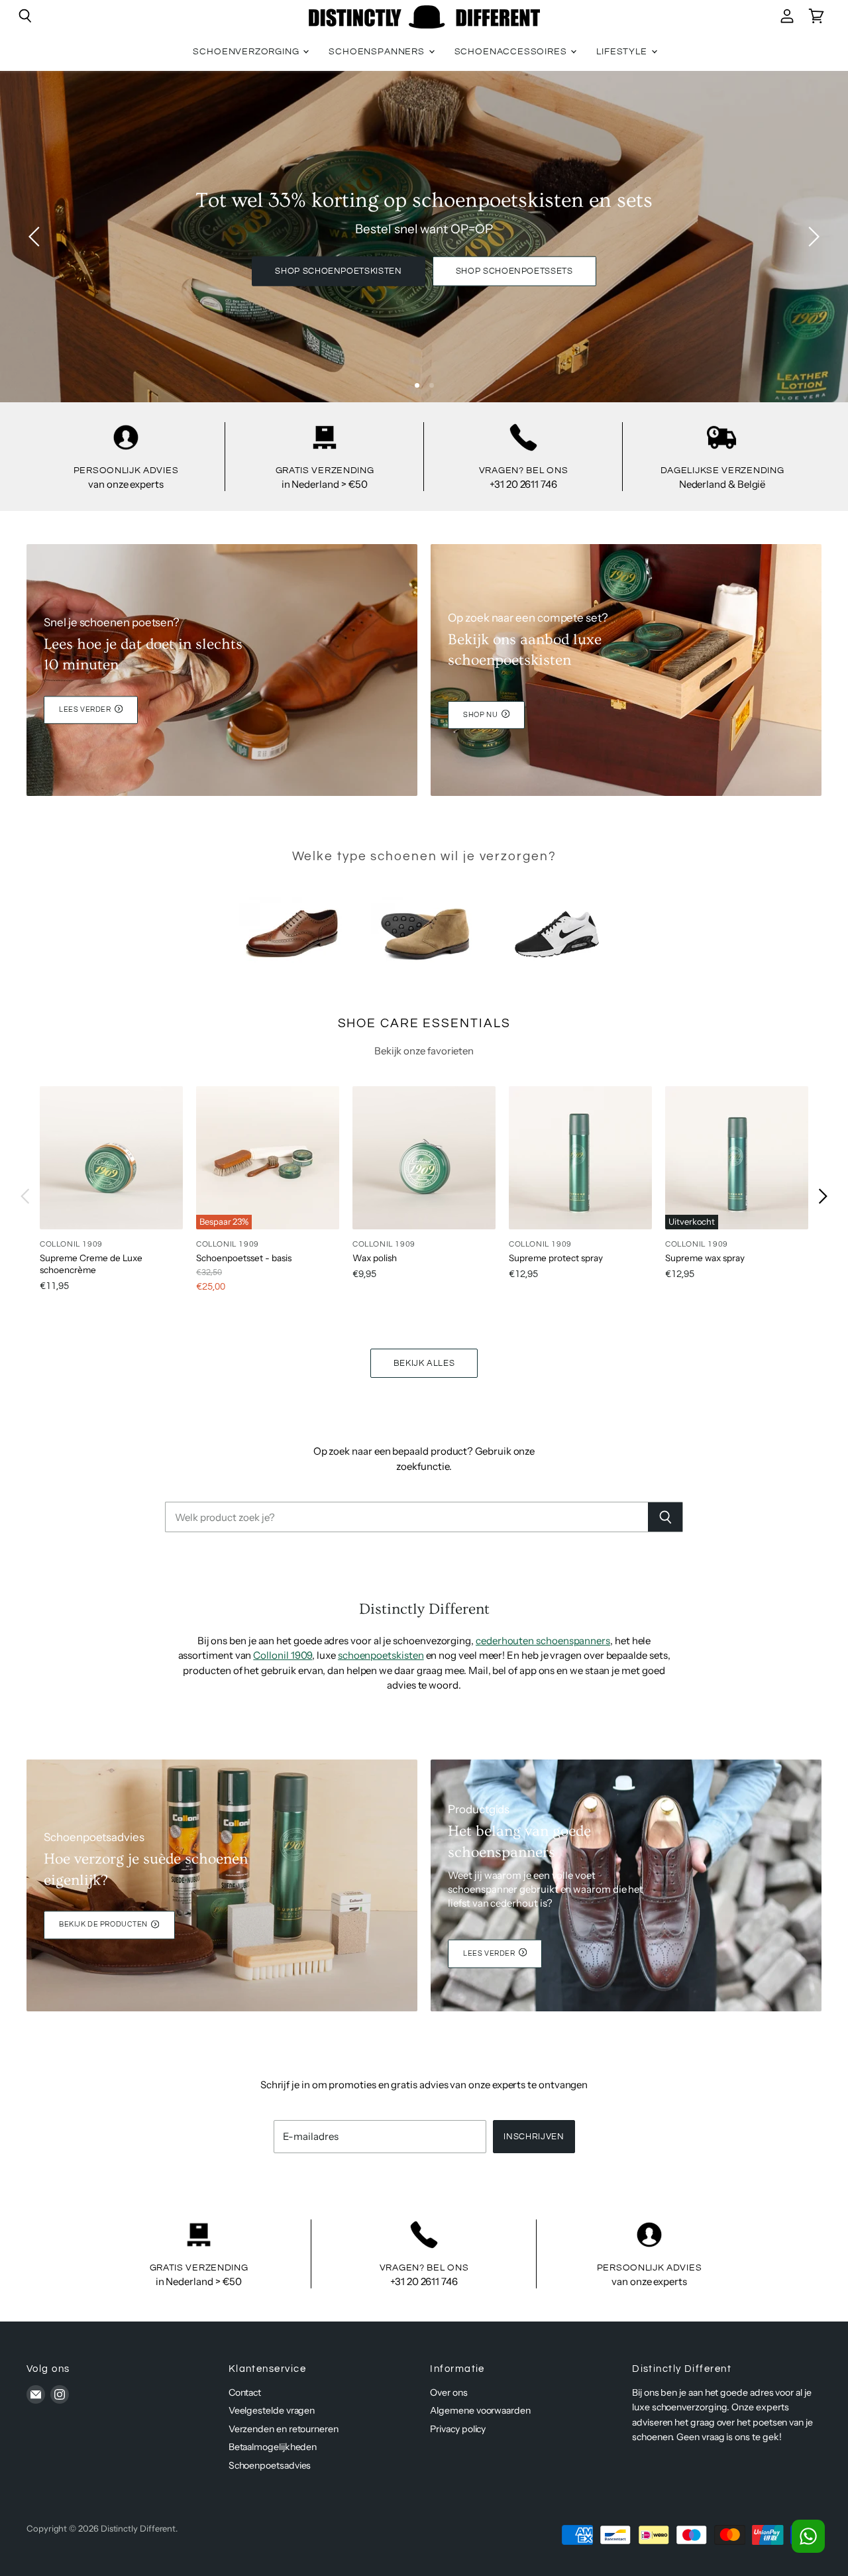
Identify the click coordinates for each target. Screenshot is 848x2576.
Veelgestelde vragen (272, 2410)
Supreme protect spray (556, 1258)
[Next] (812, 237)
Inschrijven (534, 2137)
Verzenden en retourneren (284, 2429)
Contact (245, 2392)
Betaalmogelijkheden (273, 2447)
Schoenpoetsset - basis (244, 1258)
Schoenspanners (378, 52)
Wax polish (375, 1258)
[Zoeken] (665, 1517)
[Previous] (36, 237)
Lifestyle (623, 52)
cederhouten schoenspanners (543, 1641)
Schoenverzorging (247, 52)
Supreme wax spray (705, 1258)
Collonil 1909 (283, 1655)
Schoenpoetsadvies (270, 2465)
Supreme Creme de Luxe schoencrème (91, 1264)
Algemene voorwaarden (480, 2410)
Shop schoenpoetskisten (338, 271)
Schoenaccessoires (512, 52)
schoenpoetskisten (381, 1655)
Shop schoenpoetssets (514, 271)
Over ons (449, 2392)
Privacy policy (458, 2429)
